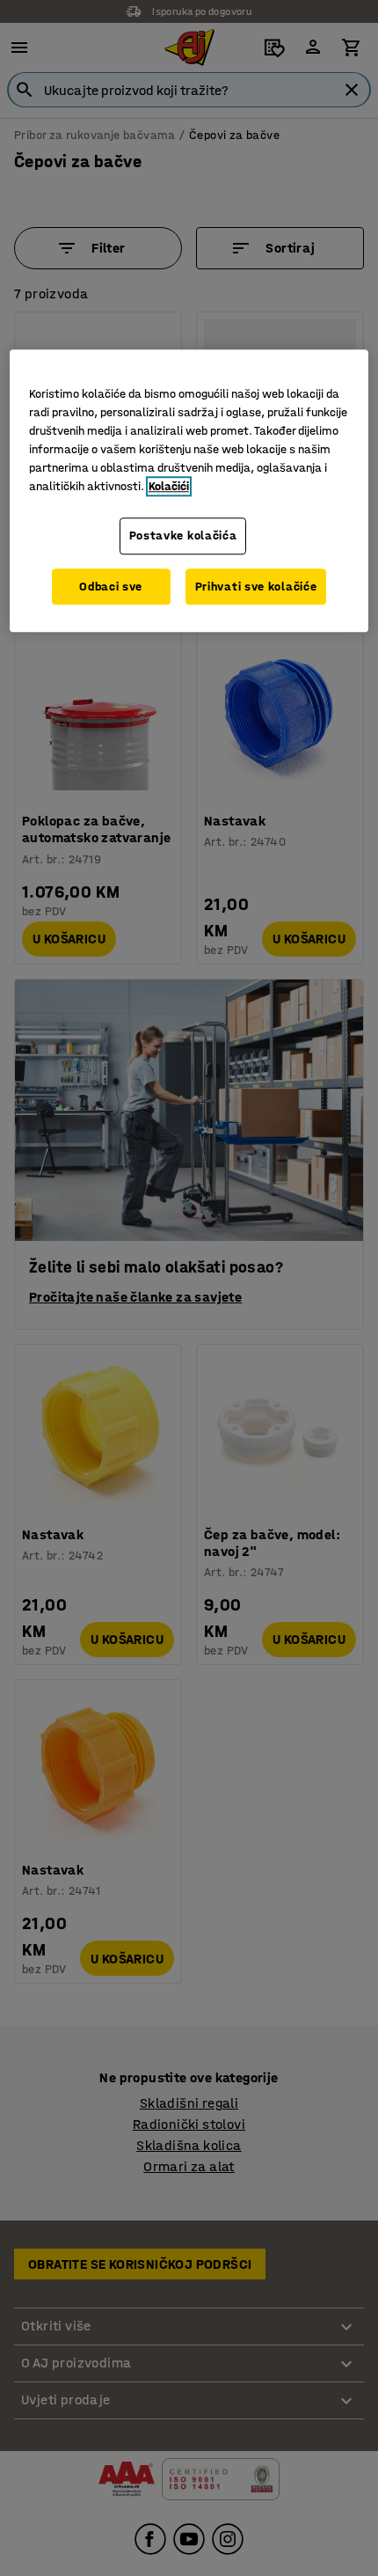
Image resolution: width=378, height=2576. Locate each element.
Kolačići (169, 486)
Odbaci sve (111, 587)
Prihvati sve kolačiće (256, 587)
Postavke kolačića (183, 536)
